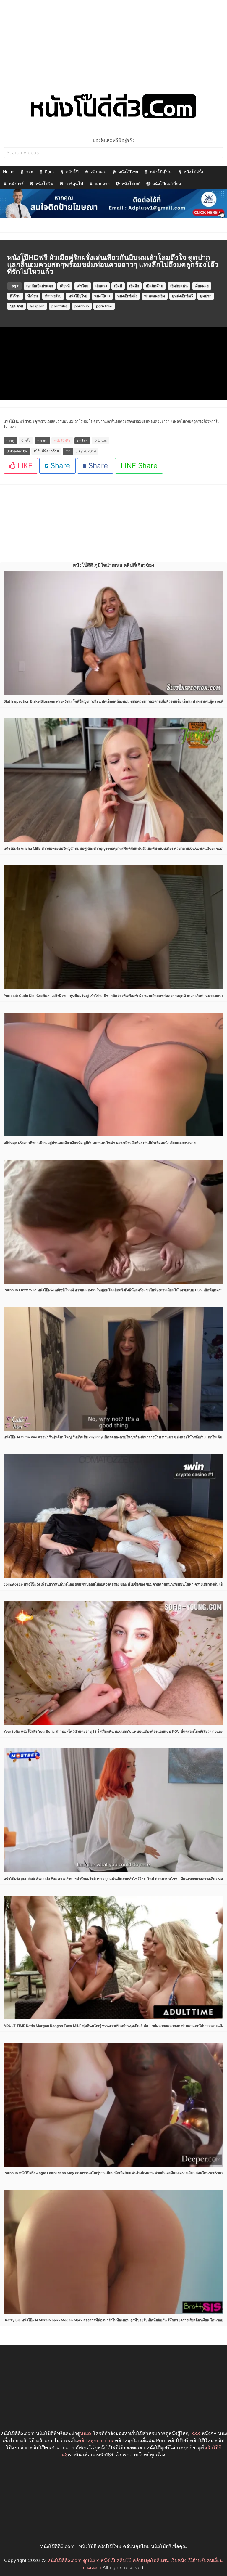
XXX (196, 2433)
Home (9, 172)
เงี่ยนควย (202, 286)
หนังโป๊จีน (44, 183)
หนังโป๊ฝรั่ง (193, 172)
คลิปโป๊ (72, 172)
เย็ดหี (118, 286)
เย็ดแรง (101, 286)
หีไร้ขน (15, 296)
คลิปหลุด (98, 172)
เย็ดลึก (134, 286)
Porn (49, 172)
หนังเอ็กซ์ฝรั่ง (127, 296)
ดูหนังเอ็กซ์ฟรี (183, 296)
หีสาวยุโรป (53, 296)
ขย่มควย (16, 306)
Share (59, 466)
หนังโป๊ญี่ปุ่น (161, 172)
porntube (59, 306)
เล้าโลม (83, 286)
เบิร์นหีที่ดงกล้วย (46, 451)
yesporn (37, 306)
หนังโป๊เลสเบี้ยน (167, 183)
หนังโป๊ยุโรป (78, 296)
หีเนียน (33, 296)
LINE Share (139, 466)
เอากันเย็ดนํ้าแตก (40, 286)
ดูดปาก (206, 296)
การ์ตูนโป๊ (74, 183)
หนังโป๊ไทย (128, 172)
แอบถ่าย (102, 183)
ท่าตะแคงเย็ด (155, 296)
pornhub (82, 306)
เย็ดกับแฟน (179, 286)
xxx (30, 172)
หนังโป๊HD (102, 296)
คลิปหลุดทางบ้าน (96, 2440)
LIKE (24, 466)
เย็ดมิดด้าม (155, 286)
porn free (104, 306)
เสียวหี (65, 286)
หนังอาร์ (16, 183)
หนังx (86, 2433)
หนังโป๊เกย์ (131, 183)
